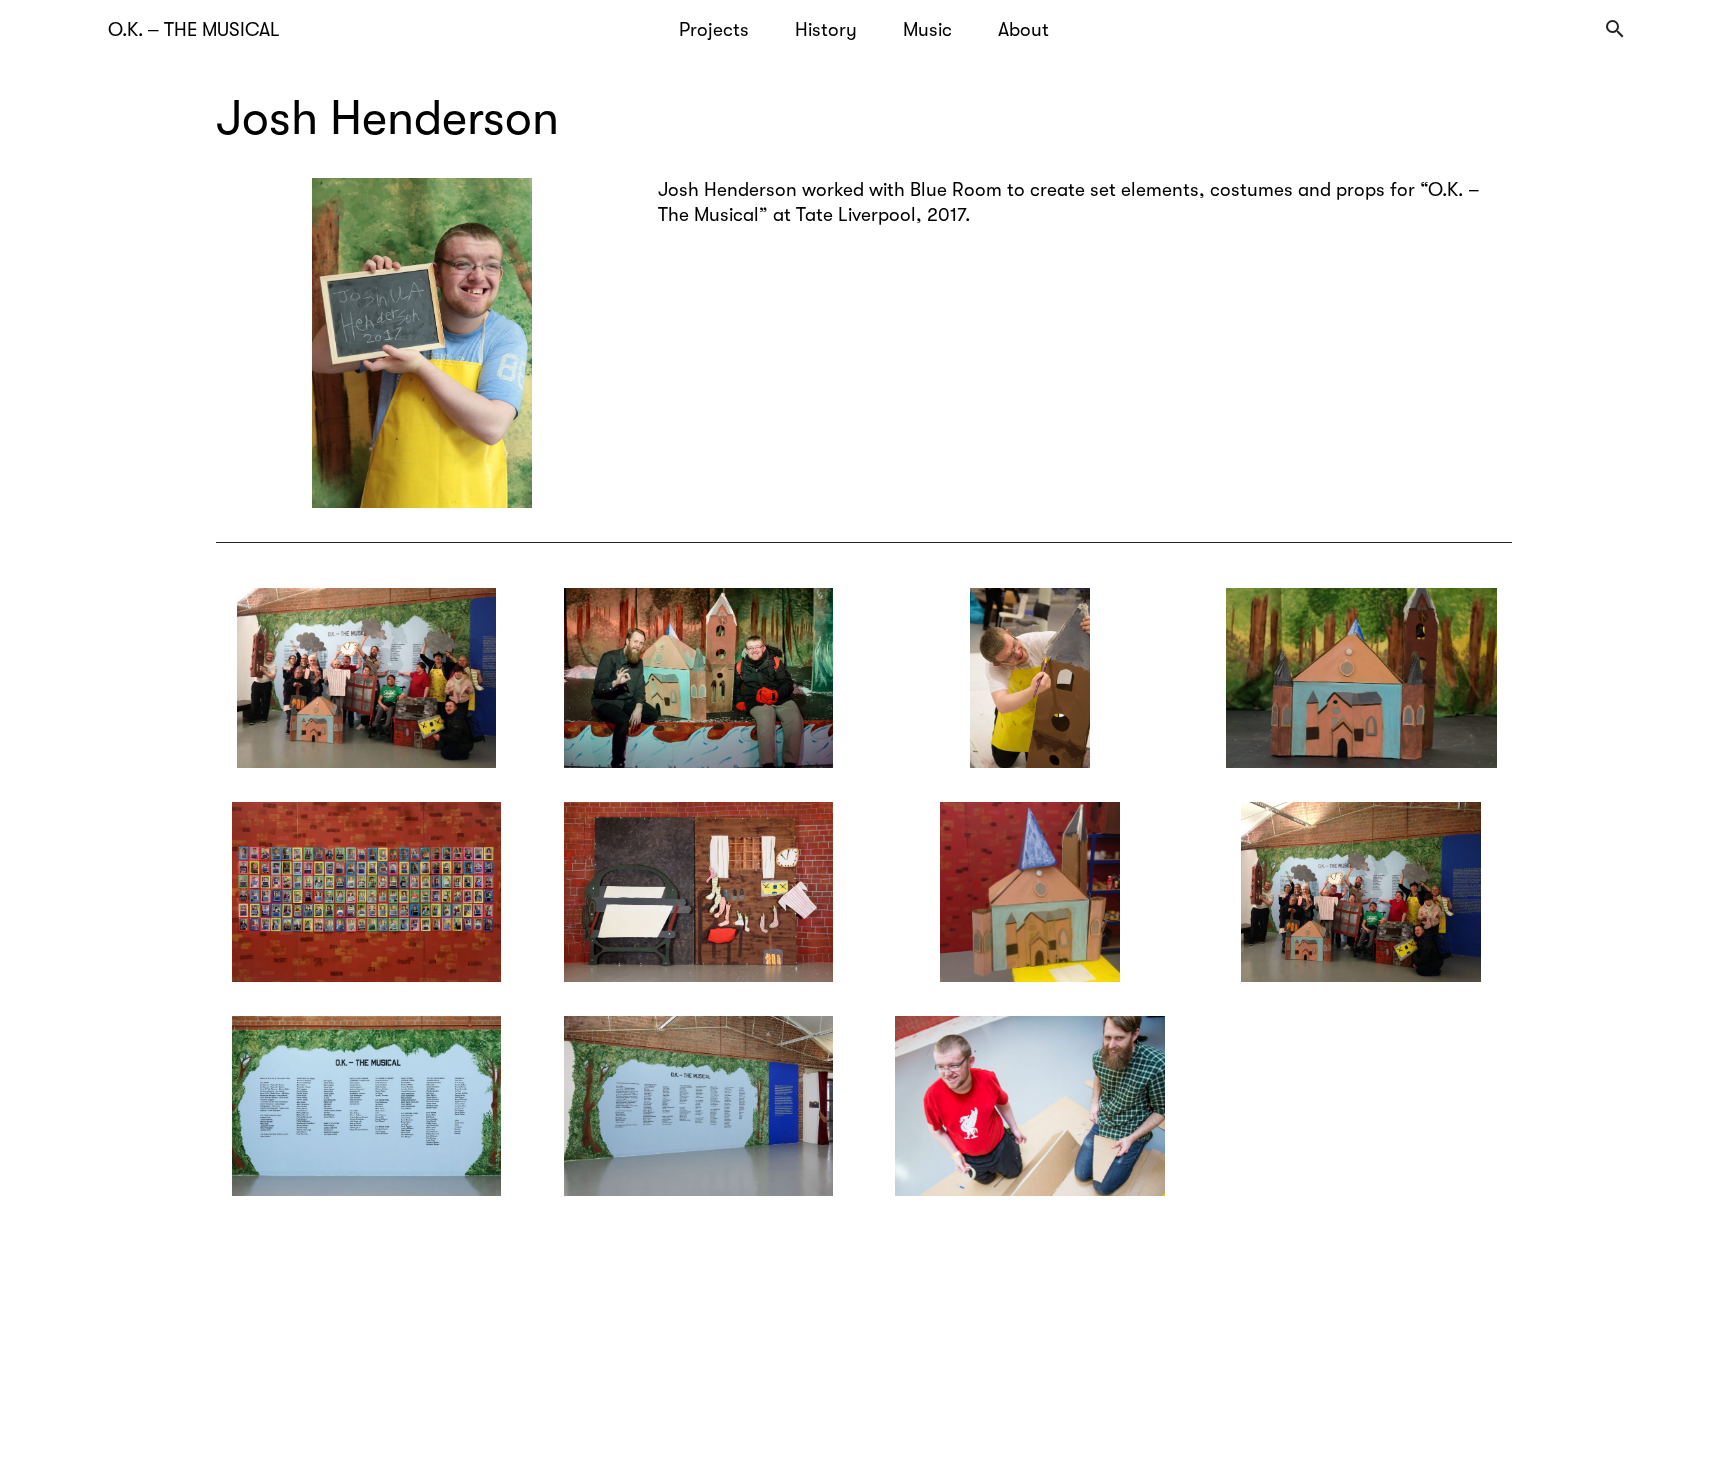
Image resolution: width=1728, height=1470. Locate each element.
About (1023, 30)
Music (927, 30)
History (826, 30)
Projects (714, 30)
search (1615, 29)
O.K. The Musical (194, 30)
